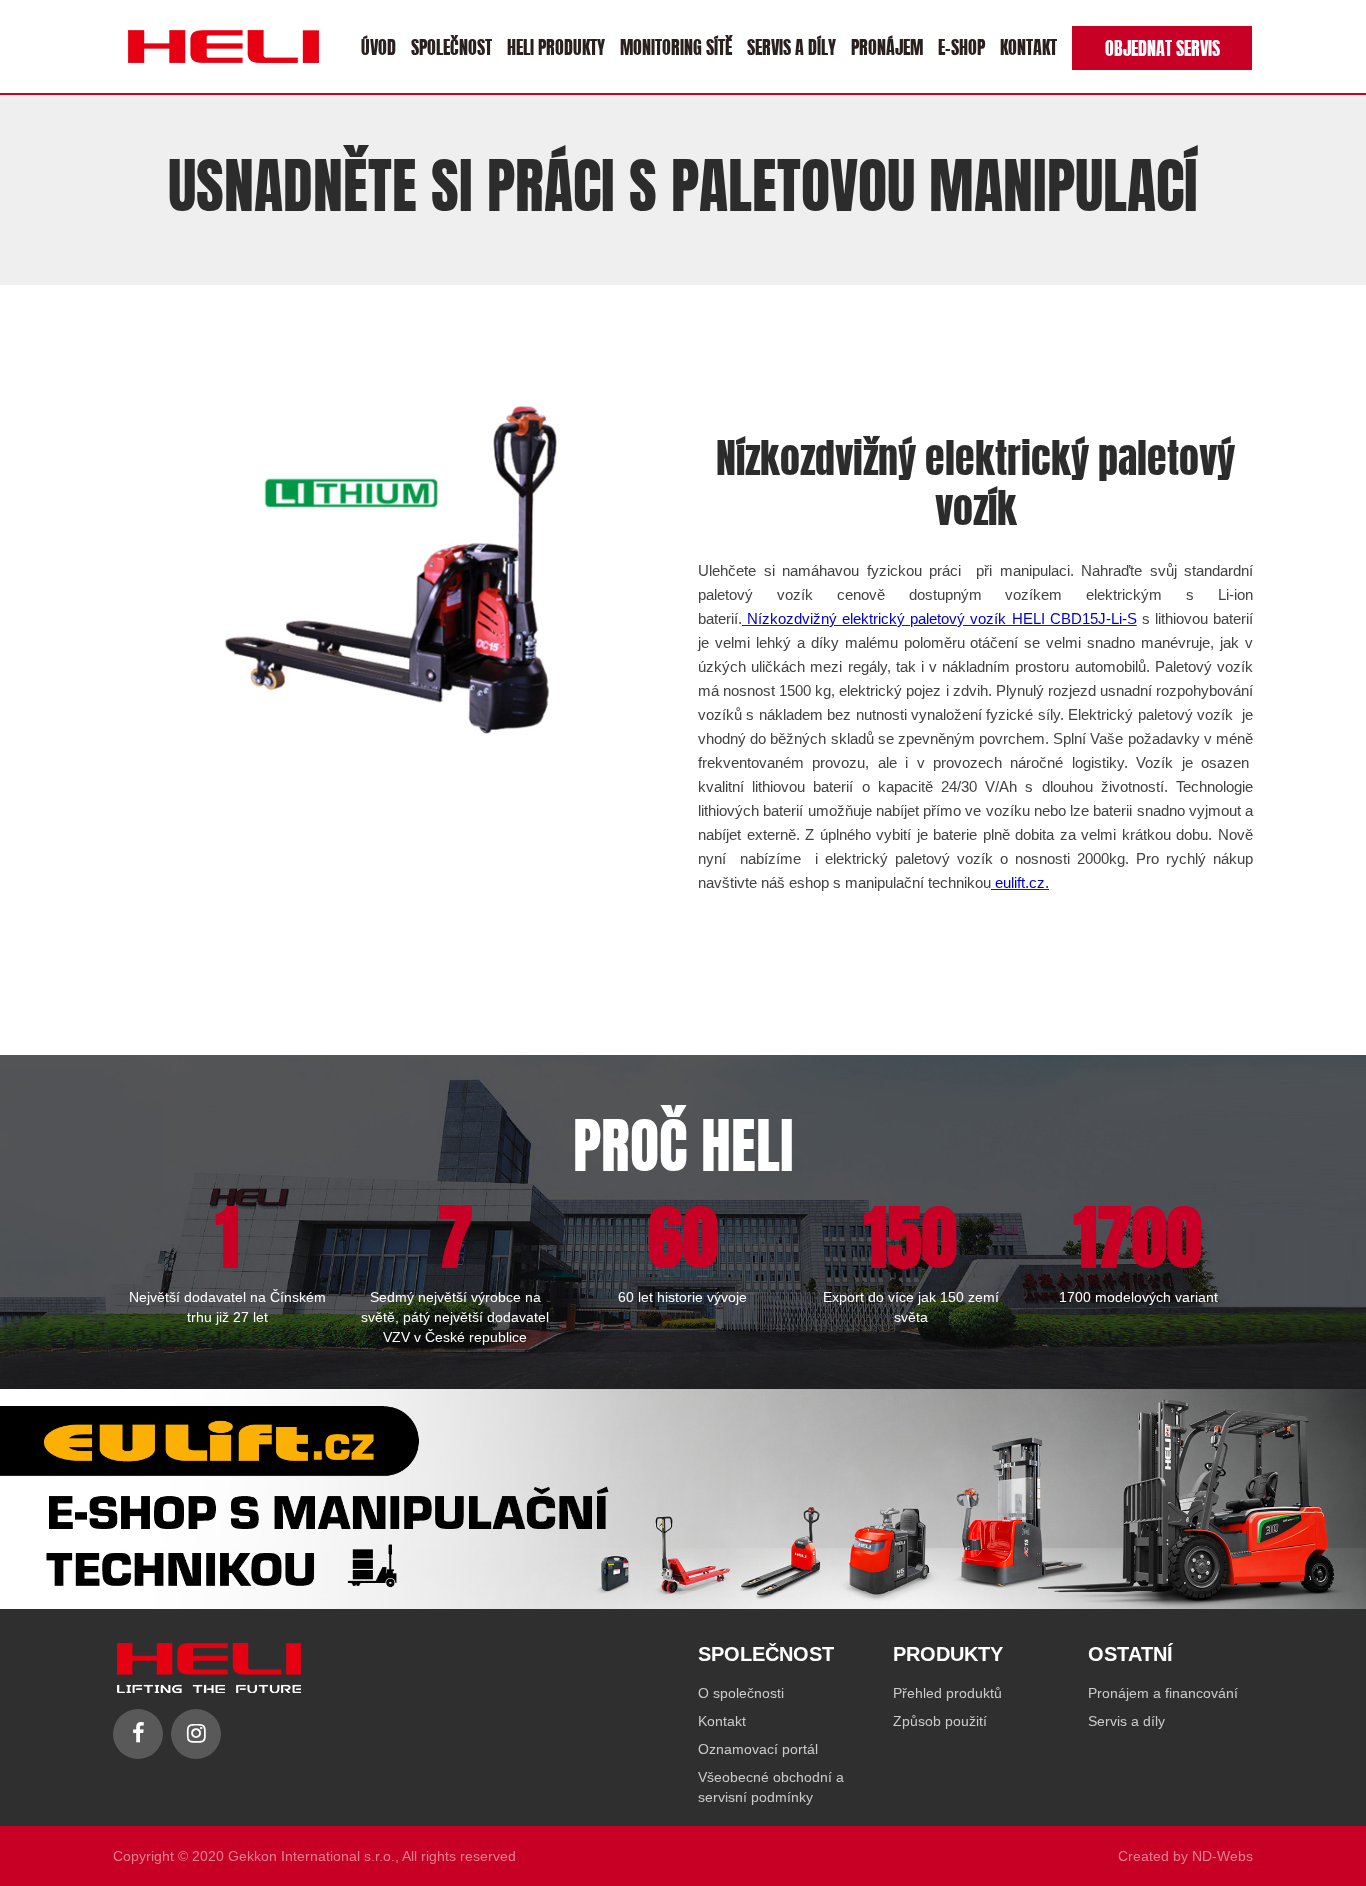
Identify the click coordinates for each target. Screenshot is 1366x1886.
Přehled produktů (947, 1693)
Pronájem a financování (1163, 1693)
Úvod (378, 45)
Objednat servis (1162, 46)
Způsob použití (940, 1721)
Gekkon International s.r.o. (311, 1856)
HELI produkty (556, 45)
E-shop (961, 45)
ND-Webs (1222, 1856)
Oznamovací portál (758, 1749)
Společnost (451, 45)
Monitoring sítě (676, 45)
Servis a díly (791, 45)
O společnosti (741, 1693)
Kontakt (1028, 45)
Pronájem (887, 45)
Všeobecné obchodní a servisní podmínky (771, 1787)
